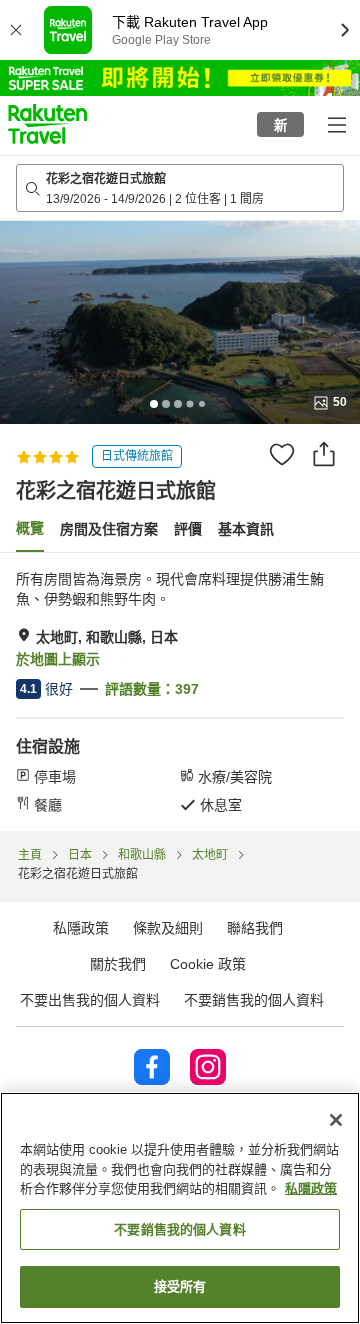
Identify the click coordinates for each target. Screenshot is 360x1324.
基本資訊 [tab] (246, 529)
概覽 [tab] (30, 528)
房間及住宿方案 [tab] (109, 529)
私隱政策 (311, 1188)
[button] (47, 124)
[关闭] (336, 1120)
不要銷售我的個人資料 (254, 1000)
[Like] (282, 454)
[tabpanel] (180, 692)
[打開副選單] (336, 124)
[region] (180, 1208)
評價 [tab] (188, 529)
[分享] (324, 454)
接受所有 (180, 1286)
